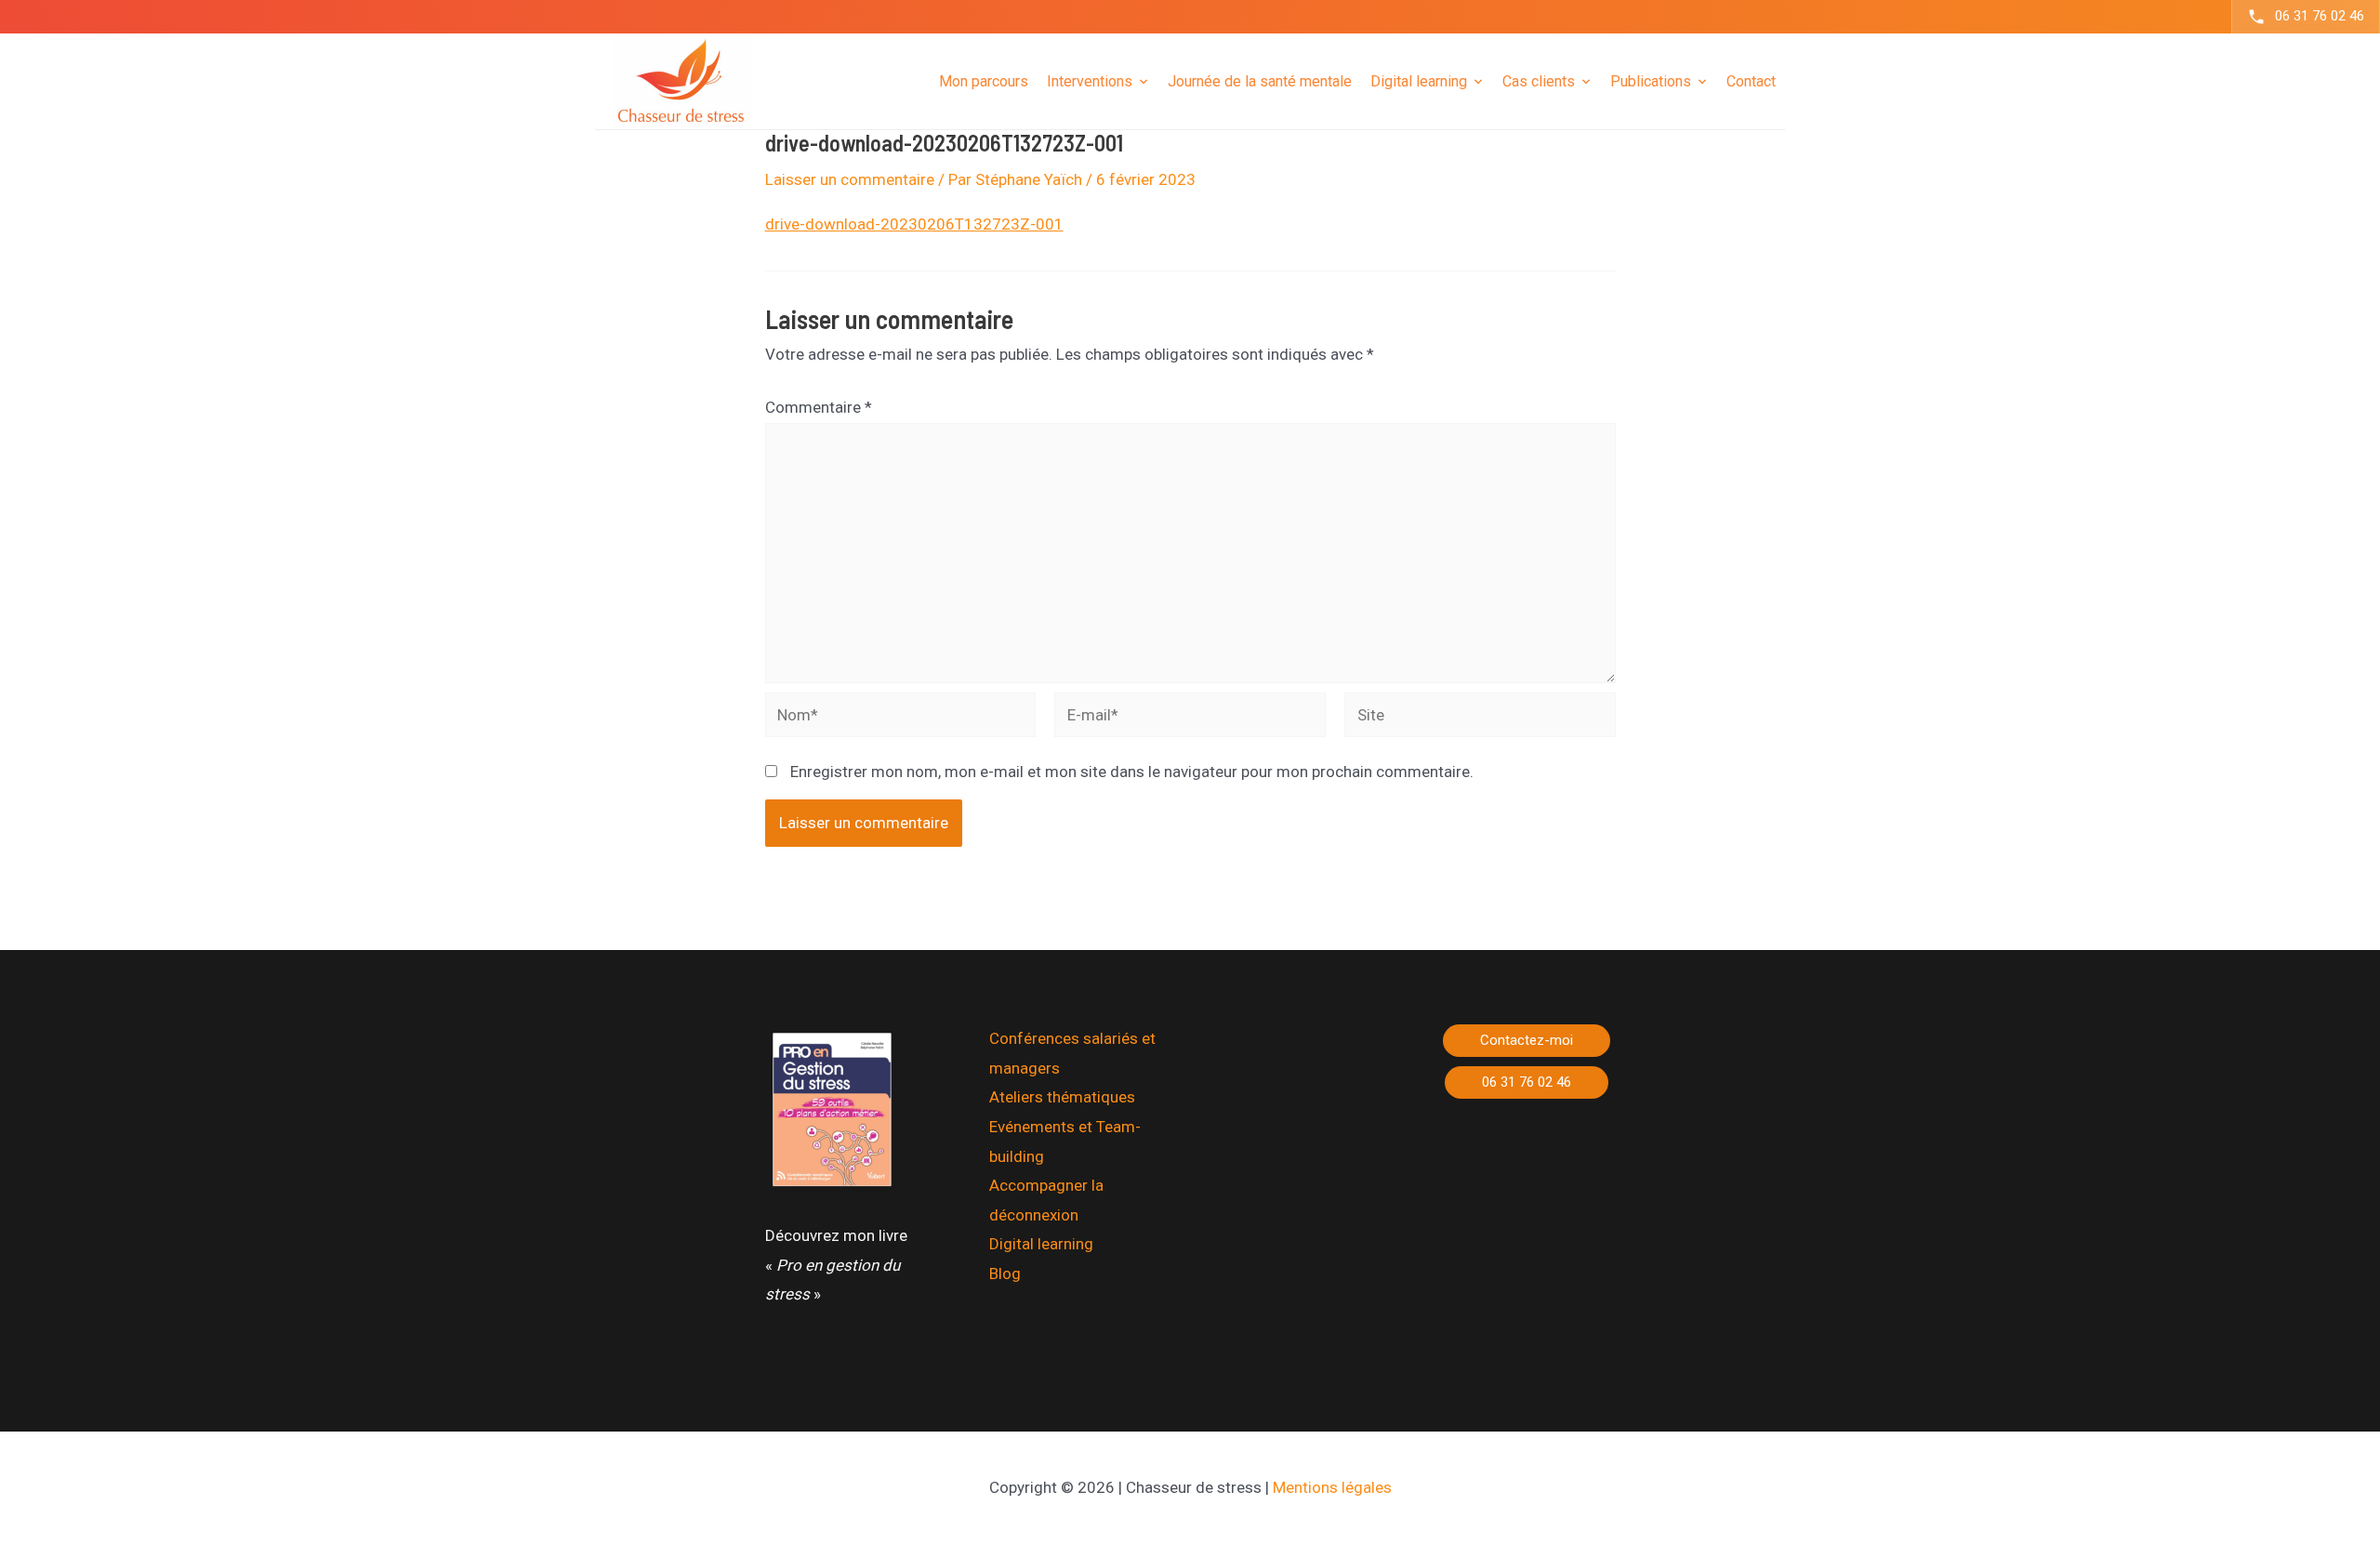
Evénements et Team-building (1065, 1142)
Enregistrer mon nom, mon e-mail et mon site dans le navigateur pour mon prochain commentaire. (1132, 772)
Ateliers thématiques (1062, 1097)
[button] (1527, 1041)
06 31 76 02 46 (2320, 16)
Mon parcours (984, 80)
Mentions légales (1332, 1487)
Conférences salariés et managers (1072, 1053)
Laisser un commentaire (850, 179)
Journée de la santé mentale (1260, 80)
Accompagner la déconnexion (1046, 1200)
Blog (1005, 1273)
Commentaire (819, 407)
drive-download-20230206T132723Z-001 (914, 224)
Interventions (1090, 80)
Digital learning (1041, 1244)
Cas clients (1539, 80)
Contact (1751, 80)
